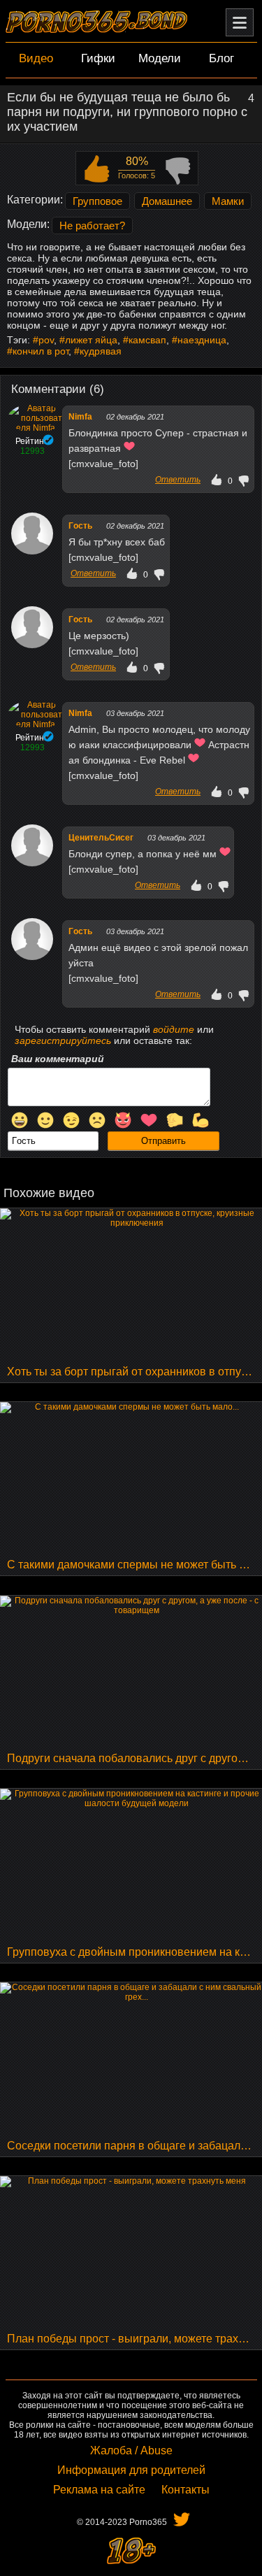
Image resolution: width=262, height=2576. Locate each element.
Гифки (98, 58)
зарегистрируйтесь (63, 1040)
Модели (160, 58)
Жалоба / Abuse (131, 2450)
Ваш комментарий (58, 1059)
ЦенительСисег (101, 838)
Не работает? (92, 226)
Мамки (228, 201)
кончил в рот (41, 351)
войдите (174, 1029)
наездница (202, 340)
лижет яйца (91, 340)
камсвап (147, 340)
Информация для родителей (131, 2470)
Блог (221, 58)
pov (46, 340)
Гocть (80, 526)
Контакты (185, 2490)
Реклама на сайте (99, 2490)
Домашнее (167, 201)
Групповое (97, 201)
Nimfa (80, 417)
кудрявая (101, 351)
